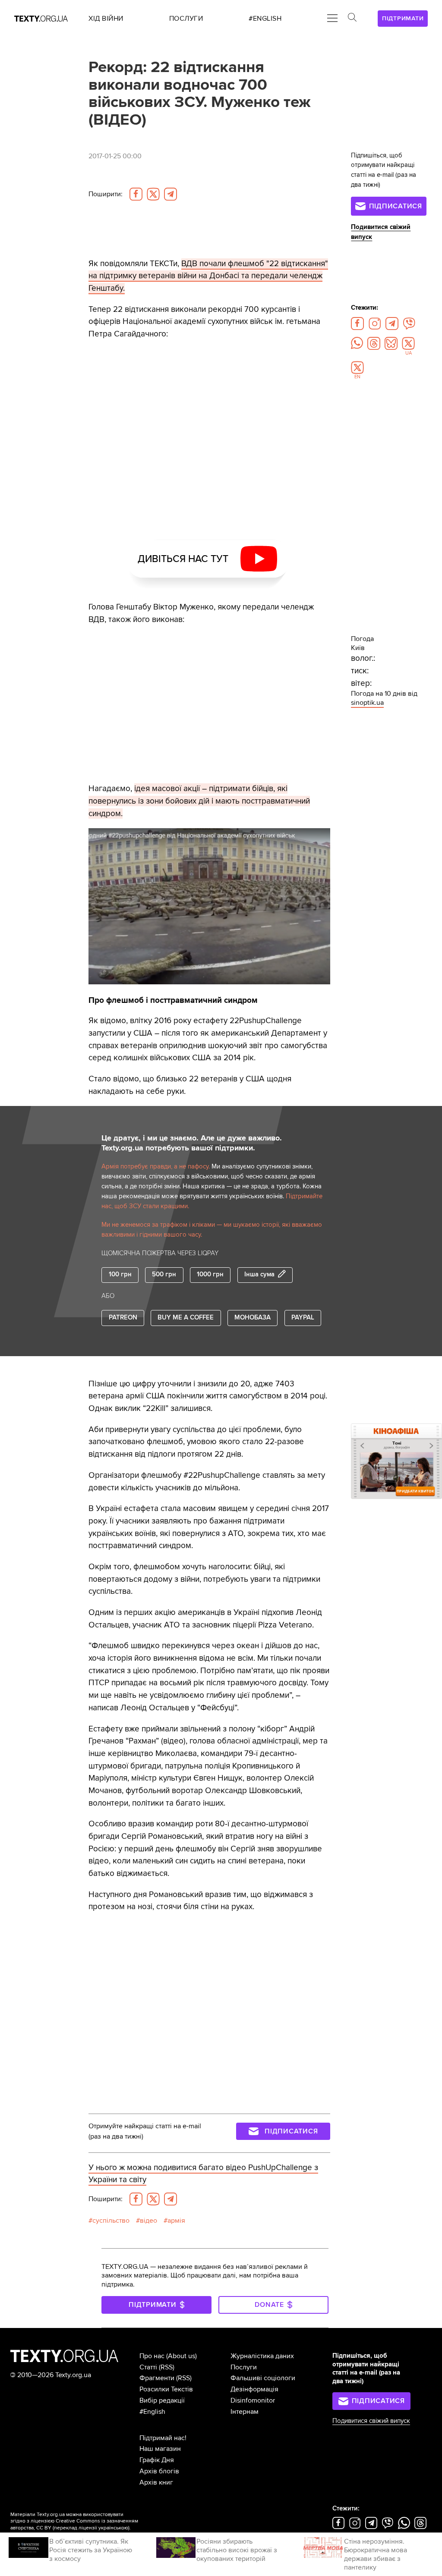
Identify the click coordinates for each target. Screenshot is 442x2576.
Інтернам (245, 2412)
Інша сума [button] (259, 1275)
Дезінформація (254, 2389)
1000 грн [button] (210, 1274)
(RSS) (167, 2367)
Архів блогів (159, 2471)
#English (152, 2412)
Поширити (106, 194)
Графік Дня (157, 2460)
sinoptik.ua (367, 703)
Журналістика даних (262, 2356)
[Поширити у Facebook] (136, 194)
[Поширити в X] (153, 194)
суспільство (111, 2221)
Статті (148, 2367)
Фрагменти (157, 2378)
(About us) (182, 2356)
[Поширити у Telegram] (170, 194)
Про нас (152, 2356)
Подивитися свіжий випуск (371, 2421)
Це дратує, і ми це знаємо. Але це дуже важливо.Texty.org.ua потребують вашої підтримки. (192, 1143)
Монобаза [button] (253, 1318)
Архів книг (156, 2482)
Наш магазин (160, 2449)
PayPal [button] (303, 1318)
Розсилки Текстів (166, 2389)
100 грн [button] (120, 1274)
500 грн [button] (164, 1274)
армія (176, 2221)
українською (113, 2528)
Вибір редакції (162, 2400)
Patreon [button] (123, 1318)
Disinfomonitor (253, 2400)
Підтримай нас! (163, 2438)
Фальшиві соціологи (263, 2378)
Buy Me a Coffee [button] (186, 1318)
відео (148, 2221)
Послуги (244, 2367)
